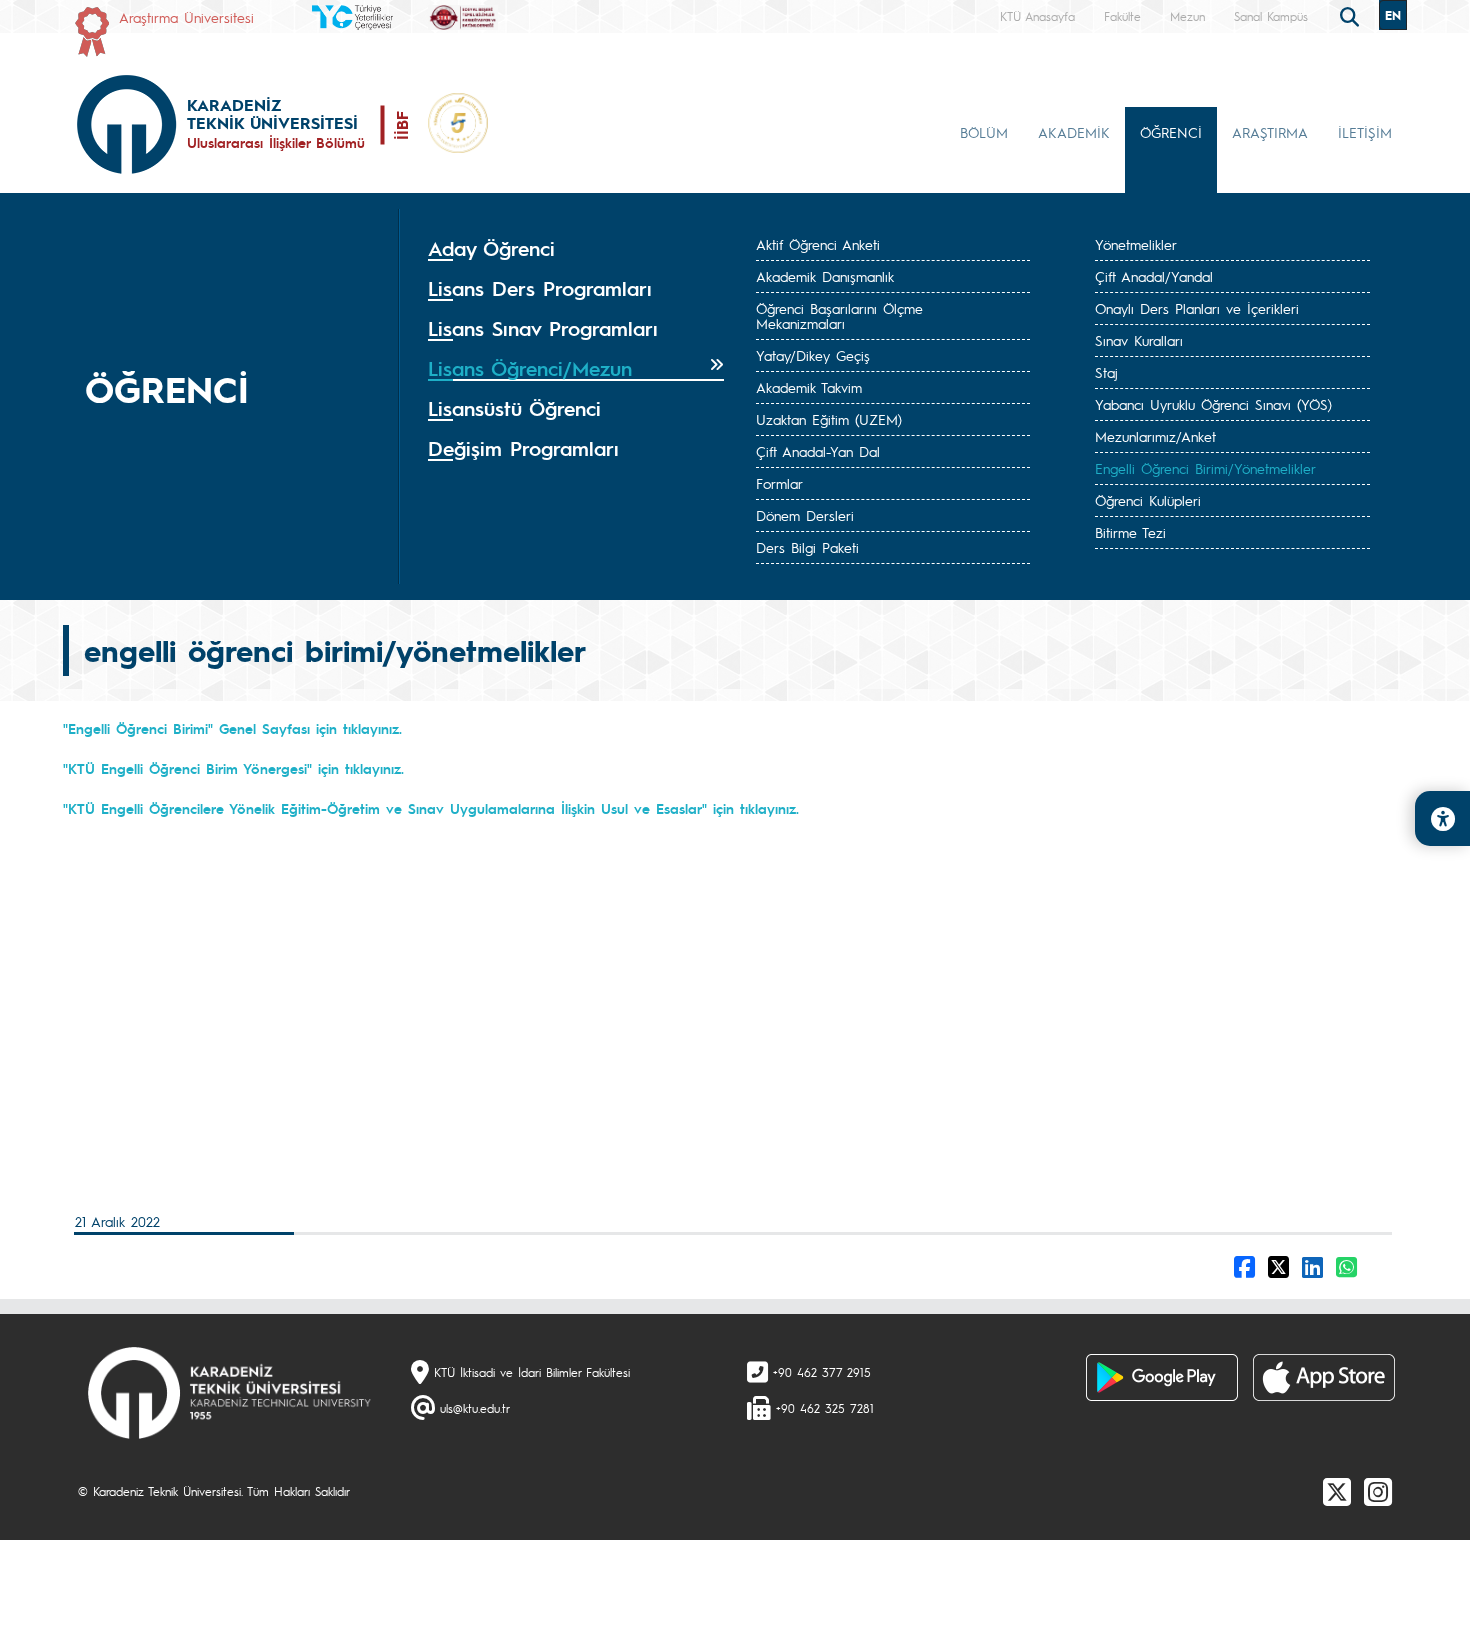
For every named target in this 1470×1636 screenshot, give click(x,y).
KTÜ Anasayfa (1037, 16)
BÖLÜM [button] (984, 132)
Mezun (1187, 16)
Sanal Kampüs (1271, 16)
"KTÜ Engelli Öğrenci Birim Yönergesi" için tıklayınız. (233, 768)
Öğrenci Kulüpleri (1148, 500)
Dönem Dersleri (805, 515)
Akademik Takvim (809, 387)
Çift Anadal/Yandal (1154, 276)
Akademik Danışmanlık (825, 276)
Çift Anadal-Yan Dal (818, 451)
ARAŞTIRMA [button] (1270, 132)
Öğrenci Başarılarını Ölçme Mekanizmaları (839, 315)
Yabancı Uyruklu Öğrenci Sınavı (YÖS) (1213, 404)
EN (1393, 15)
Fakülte (1122, 16)
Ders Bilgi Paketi (807, 547)
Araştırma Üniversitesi (186, 17)
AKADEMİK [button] (1074, 132)
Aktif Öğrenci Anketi (818, 244)
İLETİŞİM (1365, 132)
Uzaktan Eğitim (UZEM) (829, 419)
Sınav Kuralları (1139, 340)
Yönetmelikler (1136, 244)
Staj (1106, 372)
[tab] (576, 249)
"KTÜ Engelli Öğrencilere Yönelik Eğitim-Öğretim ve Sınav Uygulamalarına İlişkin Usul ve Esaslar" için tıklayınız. (431, 808)
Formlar (779, 483)
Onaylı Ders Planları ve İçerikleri (1197, 308)
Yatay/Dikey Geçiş (813, 355)
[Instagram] (1378, 1491)
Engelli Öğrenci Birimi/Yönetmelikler (1205, 468)
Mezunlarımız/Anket (1155, 436)
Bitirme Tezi (1130, 532)
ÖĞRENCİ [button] (1171, 132)
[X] (1337, 1491)
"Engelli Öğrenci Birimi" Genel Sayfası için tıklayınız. (232, 728)
